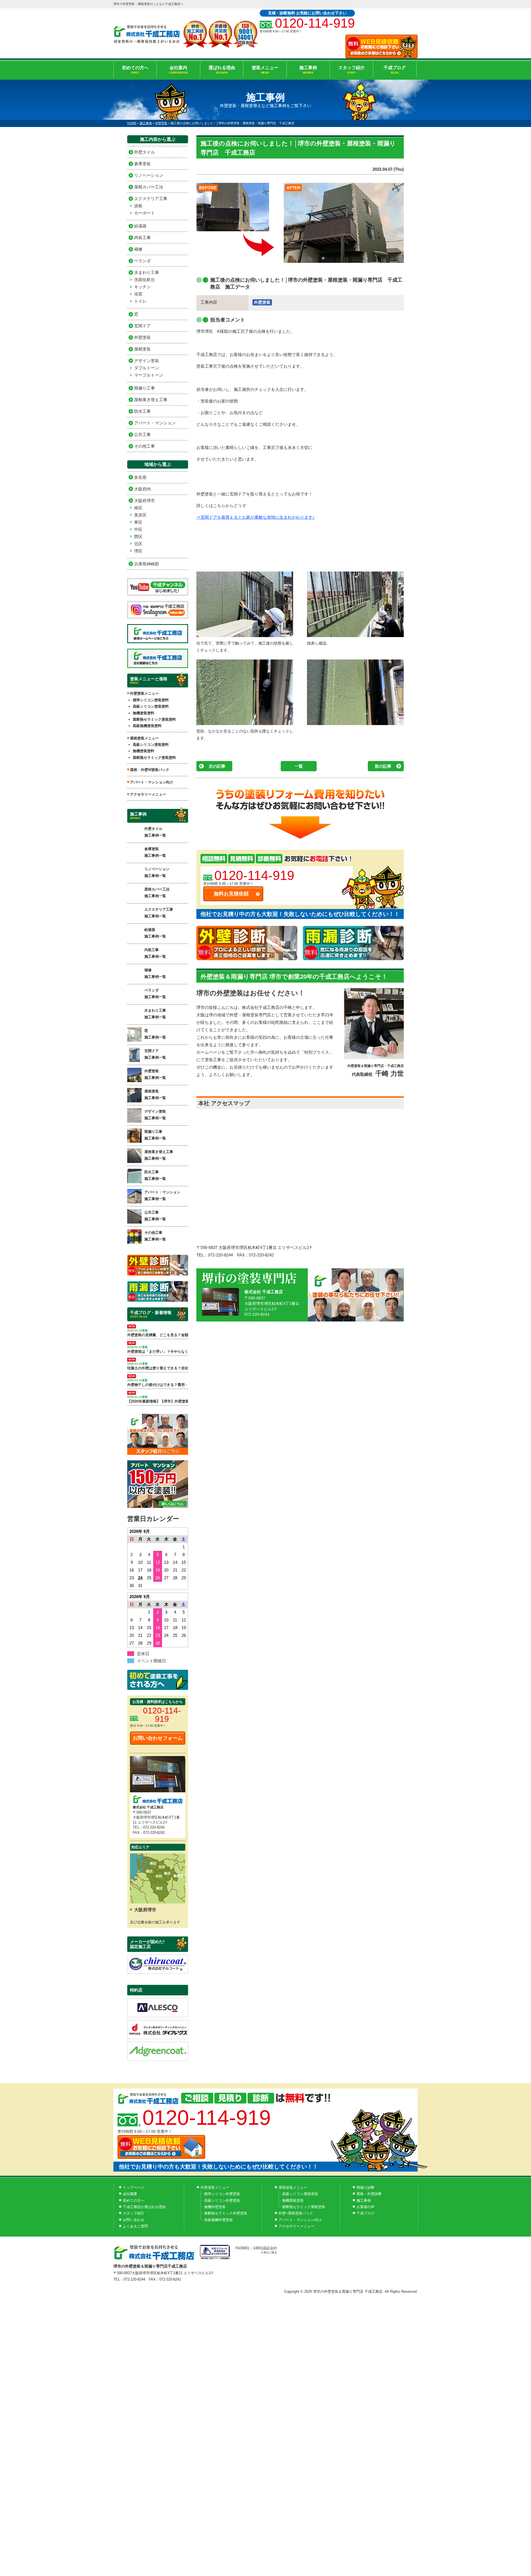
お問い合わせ (134, 2220)
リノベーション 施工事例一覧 (157, 872)
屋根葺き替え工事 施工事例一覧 (159, 1155)
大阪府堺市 (145, 501)
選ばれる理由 (222, 70)
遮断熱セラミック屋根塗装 (304, 2207)
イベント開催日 (151, 1661)
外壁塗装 (262, 302)
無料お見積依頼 (231, 894)
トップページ (134, 2187)
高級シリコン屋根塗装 (300, 2194)
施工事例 (308, 70)
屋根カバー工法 (149, 187)
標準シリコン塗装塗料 (151, 700)
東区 (138, 522)
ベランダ (142, 261)
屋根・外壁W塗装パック (150, 770)
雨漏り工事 (145, 388)
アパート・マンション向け (152, 782)
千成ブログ (395, 70)
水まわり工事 (147, 272)
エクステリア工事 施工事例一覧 (159, 913)
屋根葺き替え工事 (151, 400)
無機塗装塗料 (144, 713)
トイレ (140, 301)
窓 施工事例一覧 (155, 1034)
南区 (138, 508)
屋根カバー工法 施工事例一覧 (157, 892)
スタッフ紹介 (352, 70)
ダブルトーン (147, 368)
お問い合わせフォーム (158, 1738)
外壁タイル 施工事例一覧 (155, 832)
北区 (138, 544)
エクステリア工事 (151, 198)
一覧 (299, 766)
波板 (138, 206)
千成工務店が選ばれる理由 (144, 2207)
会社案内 (179, 70)
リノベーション (149, 175)
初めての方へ (135, 70)
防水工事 (142, 411)
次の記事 (217, 766)
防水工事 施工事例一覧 (155, 1175)
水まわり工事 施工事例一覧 (155, 1014)
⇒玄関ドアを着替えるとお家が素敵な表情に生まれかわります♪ (256, 517)
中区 (138, 529)
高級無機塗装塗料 (147, 726)
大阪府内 (142, 489)
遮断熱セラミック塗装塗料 (154, 719)
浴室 (138, 294)
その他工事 (145, 446)
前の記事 (383, 766)
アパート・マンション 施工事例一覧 (162, 1195)
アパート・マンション (155, 423)
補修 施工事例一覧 (155, 973)
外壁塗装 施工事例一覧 (155, 1074)
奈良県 (140, 477)
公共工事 (142, 434)
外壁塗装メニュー (215, 2187)
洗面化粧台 (145, 280)
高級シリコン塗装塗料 (151, 706)
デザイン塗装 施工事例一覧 (155, 1115)
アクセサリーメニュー (148, 794)
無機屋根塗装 (293, 2200)
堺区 (138, 551)
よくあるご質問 (135, 2226)
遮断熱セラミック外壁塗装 (226, 2213)
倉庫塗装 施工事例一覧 (155, 852)
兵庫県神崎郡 (147, 564)
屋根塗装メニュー (293, 2187)
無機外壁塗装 (215, 2207)
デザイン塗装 (147, 361)
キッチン (142, 287)
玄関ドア (142, 326)
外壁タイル (145, 152)
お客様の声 (365, 2207)
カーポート (145, 213)
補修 (138, 249)
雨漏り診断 (365, 2187)
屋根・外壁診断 (369, 2194)
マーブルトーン (149, 375)
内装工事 (142, 237)
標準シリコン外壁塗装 (222, 2194)
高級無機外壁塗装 (218, 2220)
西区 (138, 537)
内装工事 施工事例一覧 (155, 953)
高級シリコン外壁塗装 (222, 2200)
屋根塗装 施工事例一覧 (155, 1094)
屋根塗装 (142, 349)
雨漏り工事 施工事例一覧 (155, 1135)
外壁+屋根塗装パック (296, 2213)
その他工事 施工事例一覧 (155, 1236)
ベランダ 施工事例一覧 (155, 993)
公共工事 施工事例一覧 (155, 1216)
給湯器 (140, 226)
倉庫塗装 (142, 164)
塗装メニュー (265, 70)
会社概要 (130, 2194)
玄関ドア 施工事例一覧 (155, 1054)
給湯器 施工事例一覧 (155, 933)
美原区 (140, 515)
